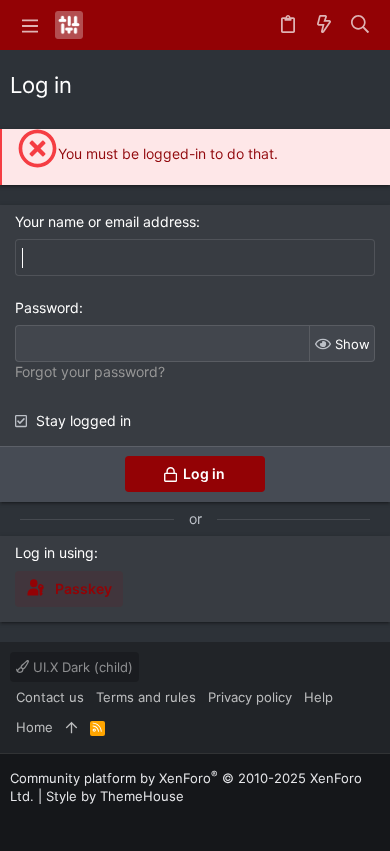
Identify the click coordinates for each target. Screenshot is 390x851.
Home (34, 727)
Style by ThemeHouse (115, 796)
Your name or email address (105, 221)
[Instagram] (49, 820)
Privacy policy (250, 697)
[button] (30, 25)
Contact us (50, 697)
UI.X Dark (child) (81, 667)
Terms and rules (146, 697)
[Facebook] (19, 820)
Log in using (54, 552)
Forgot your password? (90, 371)
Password (47, 307)
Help (318, 697)
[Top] (71, 727)
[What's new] (324, 25)
